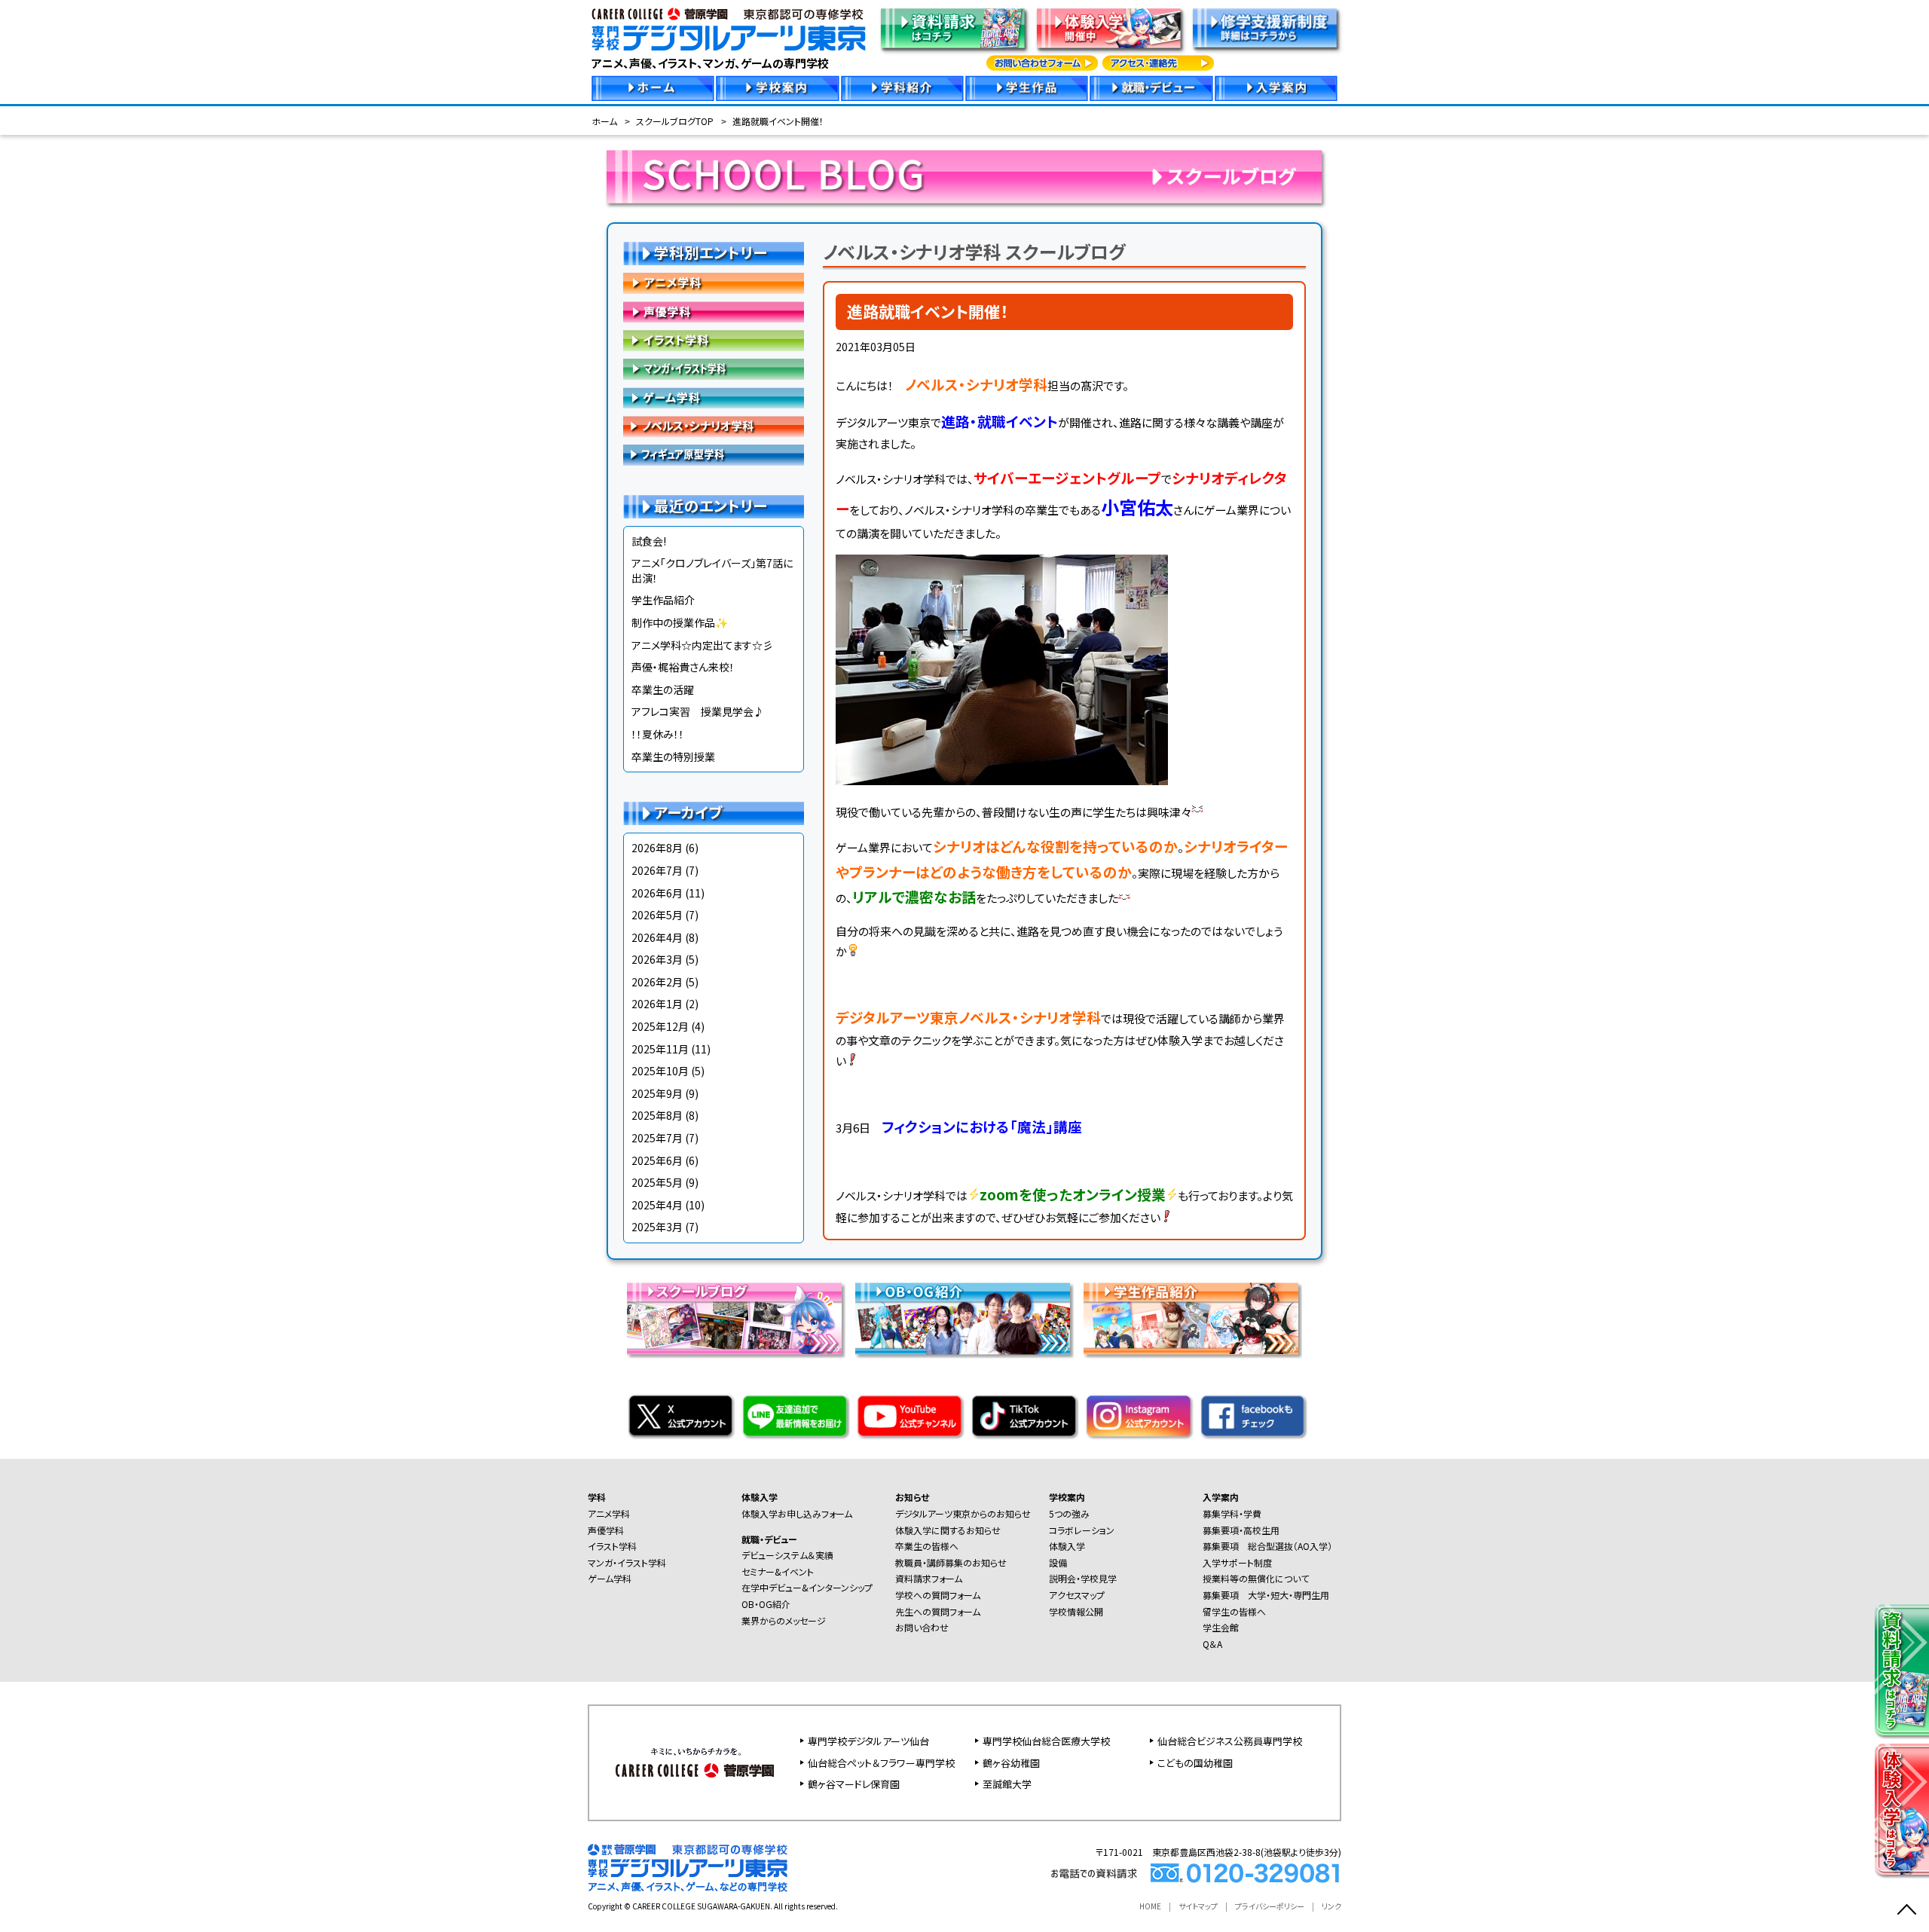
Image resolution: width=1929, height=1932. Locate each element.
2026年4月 (657, 937)
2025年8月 (657, 1115)
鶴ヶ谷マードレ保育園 (854, 1784)
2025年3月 (657, 1227)
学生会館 (1221, 1627)
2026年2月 (657, 982)
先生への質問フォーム (938, 1611)
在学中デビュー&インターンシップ (807, 1587)
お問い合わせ (922, 1627)
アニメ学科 (714, 283)
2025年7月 (657, 1138)
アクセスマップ (1077, 1595)
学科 (597, 1497)
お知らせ (912, 1497)
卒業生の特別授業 (673, 757)
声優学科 (714, 312)
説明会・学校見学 (1083, 1578)
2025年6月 (657, 1160)
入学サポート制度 (1237, 1562)
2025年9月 (657, 1093)
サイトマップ (1198, 1906)
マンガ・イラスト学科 (714, 369)
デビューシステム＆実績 (787, 1555)
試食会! (649, 541)
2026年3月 (657, 959)
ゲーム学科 (714, 398)
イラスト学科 (714, 341)
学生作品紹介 (663, 600)
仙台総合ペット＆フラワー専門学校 (881, 1763)
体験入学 (760, 1497)
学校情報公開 (1076, 1611)
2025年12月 (660, 1026)
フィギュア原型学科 (714, 455)
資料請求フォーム (929, 1578)
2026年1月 (657, 1004)
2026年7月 (657, 870)
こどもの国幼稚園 (1195, 1763)
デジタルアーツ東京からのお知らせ (963, 1513)
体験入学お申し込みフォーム (797, 1513)
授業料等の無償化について (1256, 1578)
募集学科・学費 (1232, 1513)
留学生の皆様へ (1234, 1611)
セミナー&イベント (778, 1571)
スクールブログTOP (675, 121)
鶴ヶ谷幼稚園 (1011, 1763)
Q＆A (1212, 1644)
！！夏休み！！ (658, 734)
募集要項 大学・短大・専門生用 (1266, 1595)
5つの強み (1069, 1513)
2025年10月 (660, 1071)
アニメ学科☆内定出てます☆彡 (702, 645)
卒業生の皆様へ (927, 1546)
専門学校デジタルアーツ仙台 (868, 1741)
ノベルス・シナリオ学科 (714, 426)
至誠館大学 (1007, 1784)
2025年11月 (660, 1049)
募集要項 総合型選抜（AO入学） (1267, 1546)
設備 (1058, 1562)
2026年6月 (657, 893)
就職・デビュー (769, 1539)
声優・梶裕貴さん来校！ (683, 667)
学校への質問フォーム (938, 1595)
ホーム (604, 121)
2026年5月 (657, 915)
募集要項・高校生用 (1241, 1530)
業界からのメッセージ (784, 1620)
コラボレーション (1082, 1530)
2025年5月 (657, 1182)
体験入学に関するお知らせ (948, 1530)
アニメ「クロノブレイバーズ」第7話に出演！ (712, 570)
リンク (1331, 1906)
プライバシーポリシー (1270, 1906)
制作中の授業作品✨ (680, 622)
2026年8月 (657, 848)
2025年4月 (657, 1205)
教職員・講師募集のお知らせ (951, 1562)
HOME (1150, 1906)
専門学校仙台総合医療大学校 (1046, 1741)
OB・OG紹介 (766, 1604)
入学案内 (1221, 1497)
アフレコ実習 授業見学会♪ (698, 711)
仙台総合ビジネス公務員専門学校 (1230, 1741)
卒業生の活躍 (663, 689)
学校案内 (1067, 1497)
